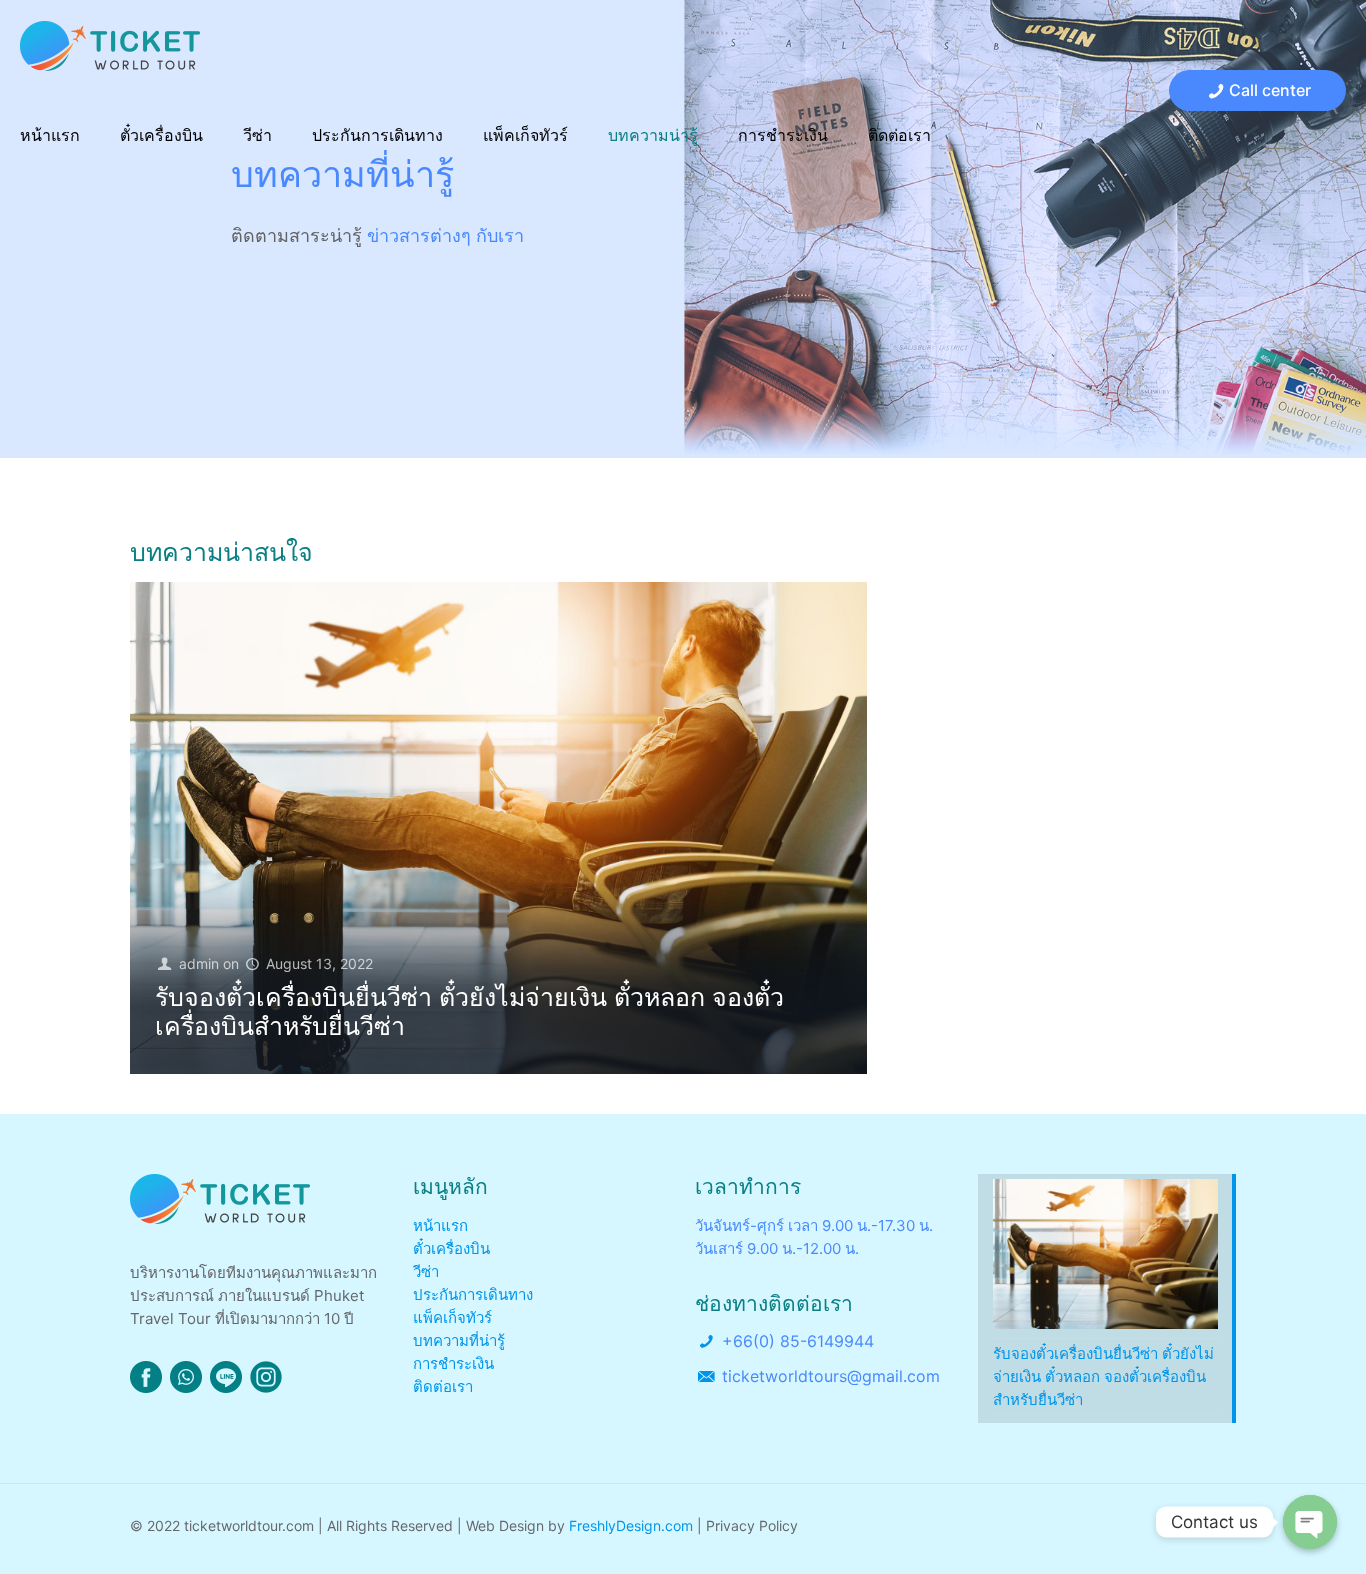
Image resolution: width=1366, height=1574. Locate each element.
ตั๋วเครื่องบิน (451, 1248)
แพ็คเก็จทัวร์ (452, 1317)
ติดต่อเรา (443, 1386)
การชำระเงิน (453, 1363)
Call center (1270, 90)
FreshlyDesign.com (631, 1525)
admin (199, 963)
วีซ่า (426, 1271)
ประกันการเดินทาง (473, 1294)
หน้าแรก (440, 1225)
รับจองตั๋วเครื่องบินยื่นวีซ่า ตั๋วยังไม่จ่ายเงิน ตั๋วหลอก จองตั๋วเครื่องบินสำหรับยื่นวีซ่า (469, 1011)
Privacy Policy (752, 1525)
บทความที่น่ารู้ (459, 1340)
